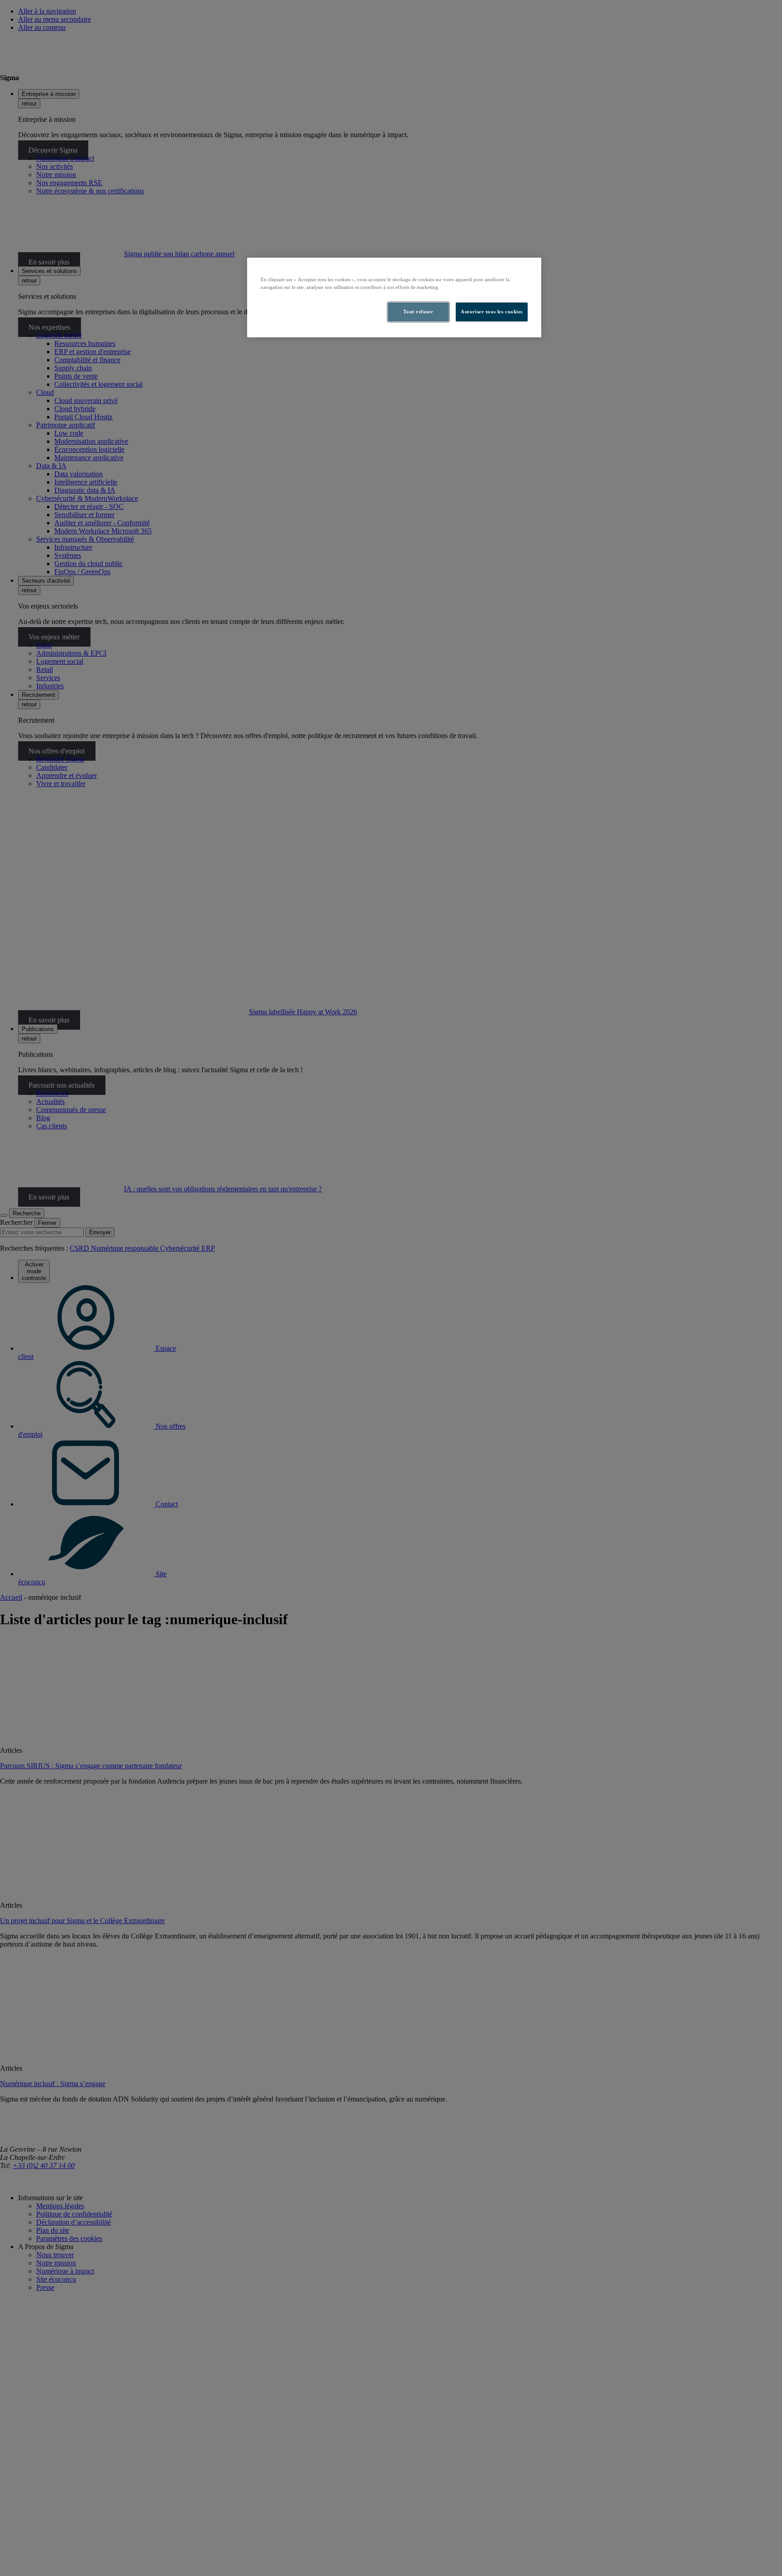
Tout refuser (418, 312)
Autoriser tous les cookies (492, 312)
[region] (394, 297)
